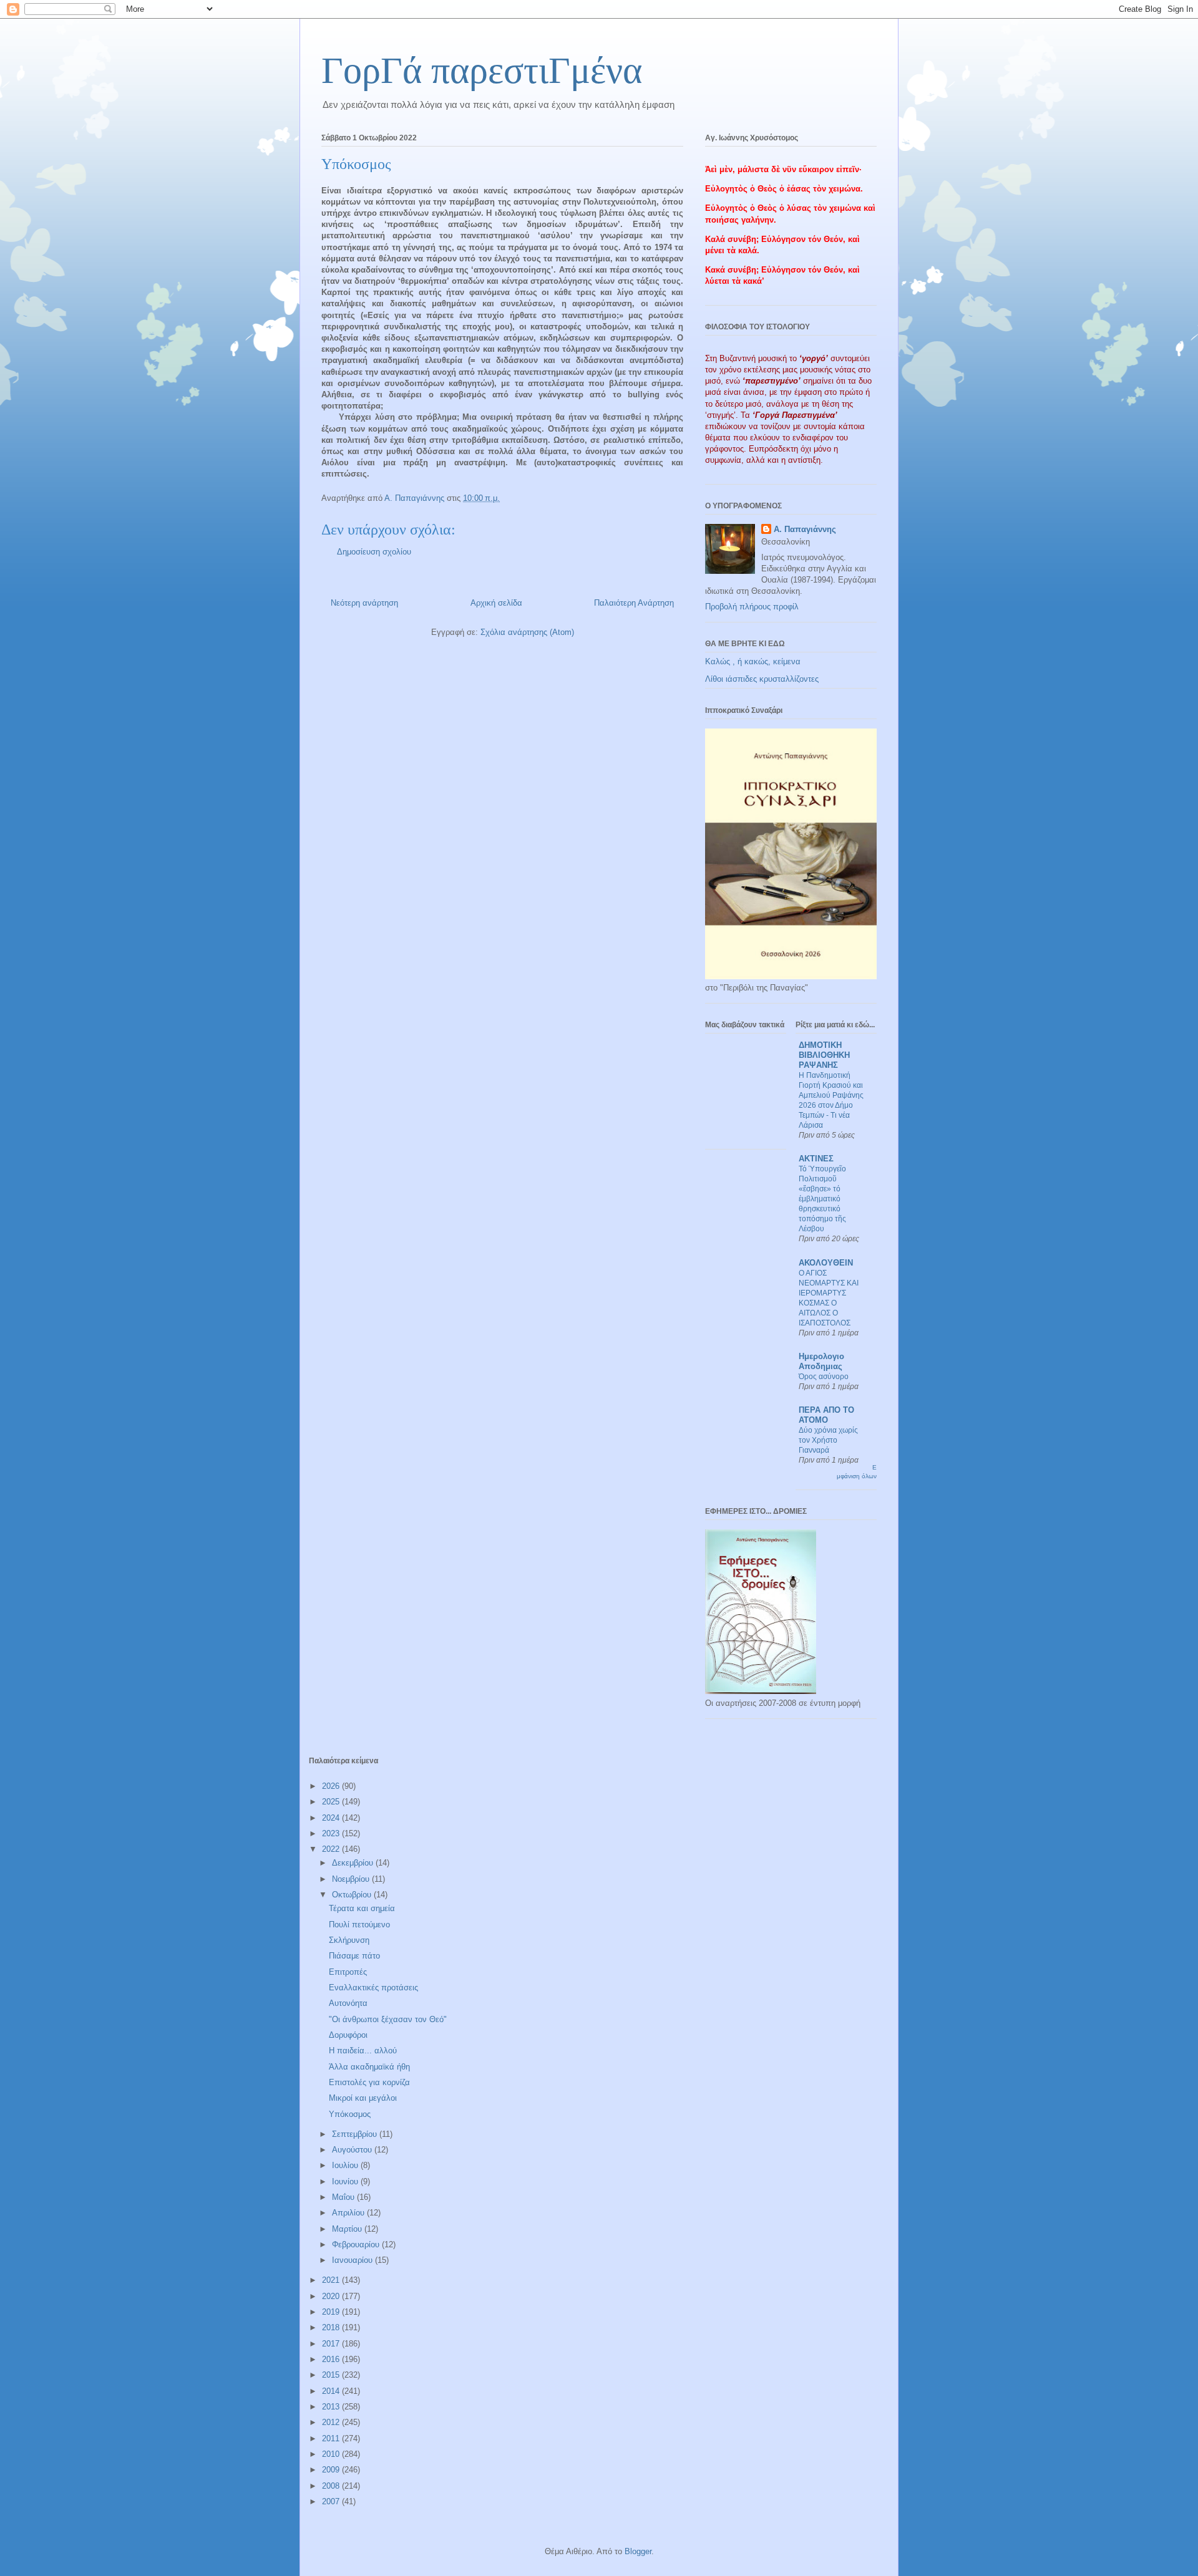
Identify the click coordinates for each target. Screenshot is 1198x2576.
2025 (332, 1802)
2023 (332, 1833)
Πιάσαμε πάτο (354, 1956)
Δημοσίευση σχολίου (374, 552)
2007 (332, 2501)
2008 (332, 2486)
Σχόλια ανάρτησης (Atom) (527, 632)
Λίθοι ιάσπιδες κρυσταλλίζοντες (762, 679)
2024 (332, 1818)
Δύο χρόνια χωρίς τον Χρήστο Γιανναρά (828, 1440)
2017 (332, 2344)
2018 (332, 2327)
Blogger (638, 2551)
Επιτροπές (348, 1972)
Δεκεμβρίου (354, 1863)
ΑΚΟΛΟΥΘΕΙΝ (826, 1263)
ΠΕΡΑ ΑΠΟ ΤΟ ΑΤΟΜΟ (826, 1415)
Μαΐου (344, 2197)
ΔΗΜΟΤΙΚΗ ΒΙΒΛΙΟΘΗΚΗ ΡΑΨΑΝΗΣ (824, 1055)
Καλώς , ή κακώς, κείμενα (753, 661)
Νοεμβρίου (352, 1879)
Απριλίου (349, 2213)
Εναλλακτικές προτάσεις (373, 1988)
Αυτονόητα (348, 2003)
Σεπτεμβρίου (356, 2134)
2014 (332, 2391)
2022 (332, 1849)
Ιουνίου (346, 2181)
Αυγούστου (353, 2150)
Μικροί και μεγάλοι (363, 2098)
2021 (332, 2280)
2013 (332, 2407)
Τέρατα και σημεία (362, 1908)
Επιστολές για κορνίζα (369, 2082)
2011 (332, 2438)
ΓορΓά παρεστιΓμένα (482, 70)
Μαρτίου (348, 2229)
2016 (332, 2359)
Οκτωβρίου (353, 1895)
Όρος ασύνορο (824, 1377)
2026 (332, 1786)
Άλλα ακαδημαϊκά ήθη (369, 2067)
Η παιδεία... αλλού (363, 2051)
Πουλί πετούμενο (359, 1925)
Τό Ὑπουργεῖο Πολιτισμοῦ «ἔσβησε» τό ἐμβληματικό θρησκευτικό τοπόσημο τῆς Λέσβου (822, 1199)
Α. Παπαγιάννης (805, 529)
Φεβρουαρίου (357, 2244)
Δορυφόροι (348, 2035)
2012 (332, 2422)
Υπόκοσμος (350, 2114)
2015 (332, 2375)
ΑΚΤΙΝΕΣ (816, 1159)
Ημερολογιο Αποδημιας (821, 1361)
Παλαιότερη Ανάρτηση (634, 603)
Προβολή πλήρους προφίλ (752, 607)
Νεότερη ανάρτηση (364, 603)
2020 (332, 2296)
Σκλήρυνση (349, 1940)
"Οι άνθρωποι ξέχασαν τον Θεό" (388, 2019)
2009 (332, 2470)
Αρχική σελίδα (496, 603)
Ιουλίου (346, 2165)
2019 (332, 2312)
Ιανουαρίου (353, 2260)
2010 (332, 2454)
